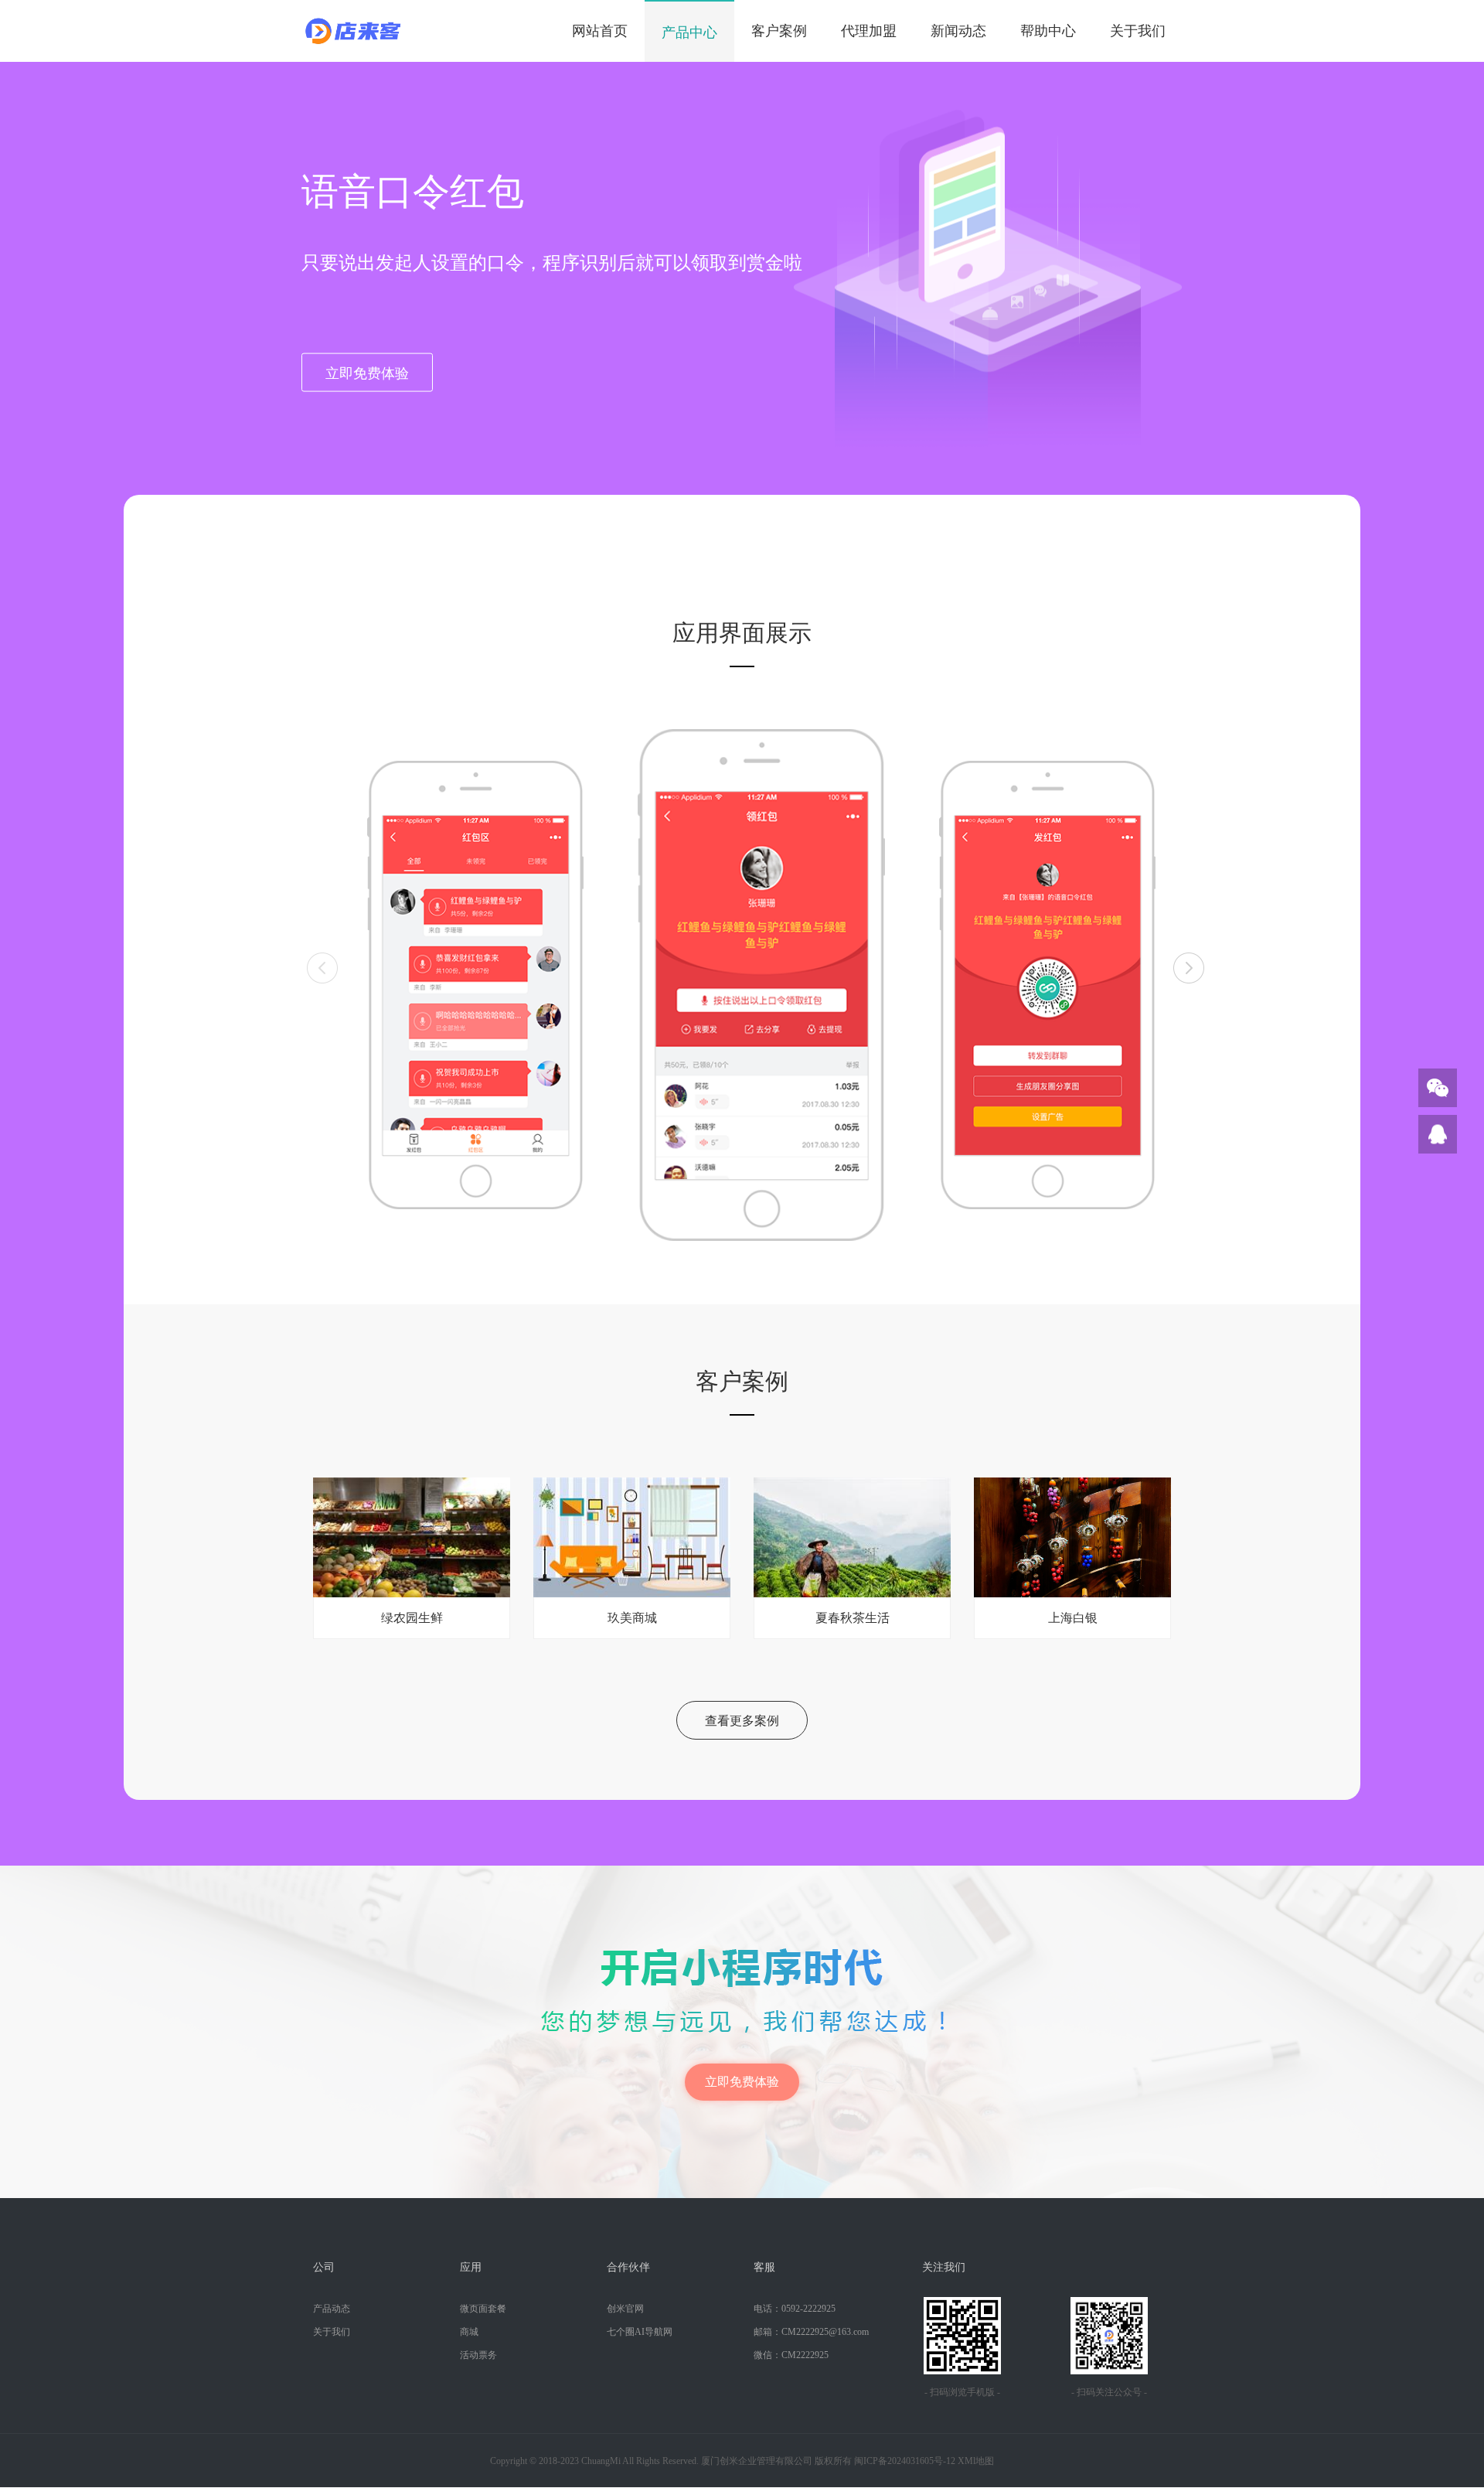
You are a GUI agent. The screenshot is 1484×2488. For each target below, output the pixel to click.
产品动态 (332, 2309)
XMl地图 (976, 2461)
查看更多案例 (742, 1721)
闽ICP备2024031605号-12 (905, 2461)
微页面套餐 (483, 2309)
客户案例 (779, 31)
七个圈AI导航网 (640, 2332)
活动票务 (478, 2355)
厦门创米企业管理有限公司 (757, 2461)
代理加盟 (869, 31)
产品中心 (689, 32)
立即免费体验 (367, 373)
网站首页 (600, 31)
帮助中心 (1048, 31)
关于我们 (1138, 31)
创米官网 (625, 2309)
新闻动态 (958, 31)
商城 (469, 2332)
